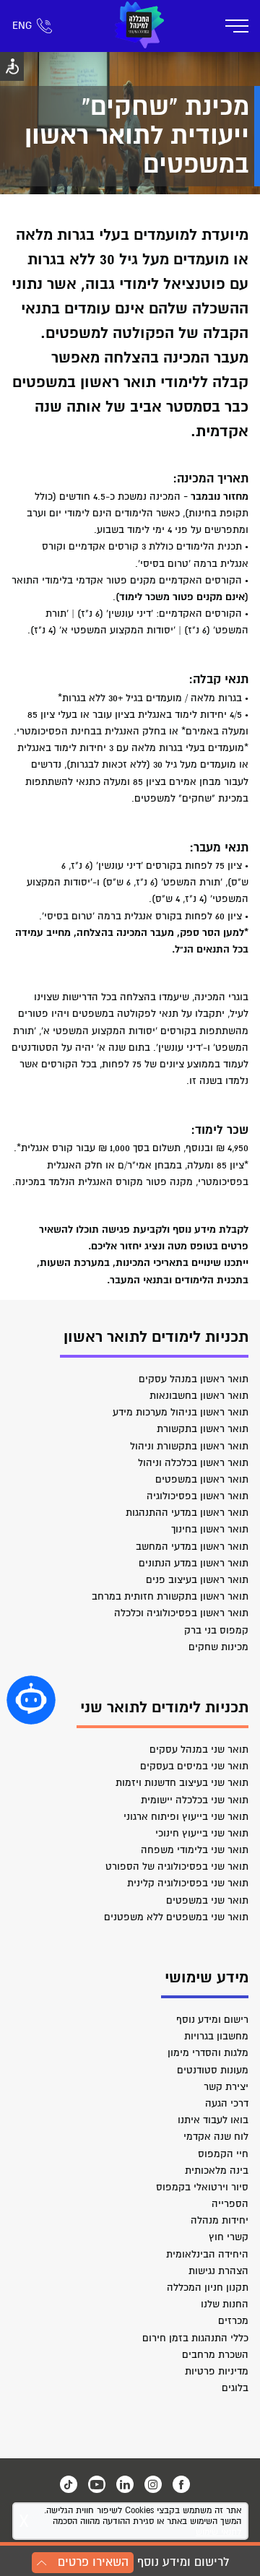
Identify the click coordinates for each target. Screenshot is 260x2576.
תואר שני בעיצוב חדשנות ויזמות (182, 1783)
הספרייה (230, 2204)
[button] (31, 1700)
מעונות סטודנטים (213, 2070)
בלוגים (235, 2388)
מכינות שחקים (218, 1647)
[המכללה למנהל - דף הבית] (139, 26)
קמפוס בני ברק (216, 1630)
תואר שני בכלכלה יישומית (195, 1800)
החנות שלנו (225, 2304)
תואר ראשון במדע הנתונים (194, 1563)
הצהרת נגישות (218, 2271)
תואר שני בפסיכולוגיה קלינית (188, 1883)
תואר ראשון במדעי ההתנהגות (187, 1513)
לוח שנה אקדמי (216, 2137)
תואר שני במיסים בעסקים (194, 1766)
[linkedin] (125, 2484)
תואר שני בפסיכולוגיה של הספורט (177, 1866)
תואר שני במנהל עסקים (199, 1749)
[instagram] (153, 2484)
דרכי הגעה (227, 2103)
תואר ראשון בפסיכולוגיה (198, 1496)
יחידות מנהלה (220, 2220)
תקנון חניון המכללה (208, 2287)
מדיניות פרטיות (217, 2371)
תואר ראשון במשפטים (202, 1479)
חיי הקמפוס (223, 2154)
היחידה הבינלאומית (207, 2254)
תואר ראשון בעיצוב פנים (197, 1580)
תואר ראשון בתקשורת (203, 1429)
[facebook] (181, 2484)
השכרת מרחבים (215, 2355)
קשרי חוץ (229, 2237)
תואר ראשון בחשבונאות (199, 1396)
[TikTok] (69, 2484)
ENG (22, 26)
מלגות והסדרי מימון (208, 2053)
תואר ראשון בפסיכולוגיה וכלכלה (181, 1613)
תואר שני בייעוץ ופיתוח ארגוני (186, 1817)
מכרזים (233, 2321)
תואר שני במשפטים (207, 1900)
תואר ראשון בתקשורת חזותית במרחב (170, 1596)
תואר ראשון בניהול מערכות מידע (181, 1412)
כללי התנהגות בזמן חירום (195, 2338)
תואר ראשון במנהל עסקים (194, 1379)
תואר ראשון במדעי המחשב (192, 1547)
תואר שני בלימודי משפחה (195, 1850)
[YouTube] (97, 2484)
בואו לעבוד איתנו (213, 2120)
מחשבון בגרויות (216, 2036)
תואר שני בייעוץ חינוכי (202, 1833)
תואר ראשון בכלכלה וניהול (193, 1463)
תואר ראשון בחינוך (210, 1529)
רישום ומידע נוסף (212, 2020)
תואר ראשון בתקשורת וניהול (189, 1446)
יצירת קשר (226, 2087)
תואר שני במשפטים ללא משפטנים (176, 1917)
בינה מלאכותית (217, 2170)
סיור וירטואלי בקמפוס (202, 2187)
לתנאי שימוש (218, 2532)
